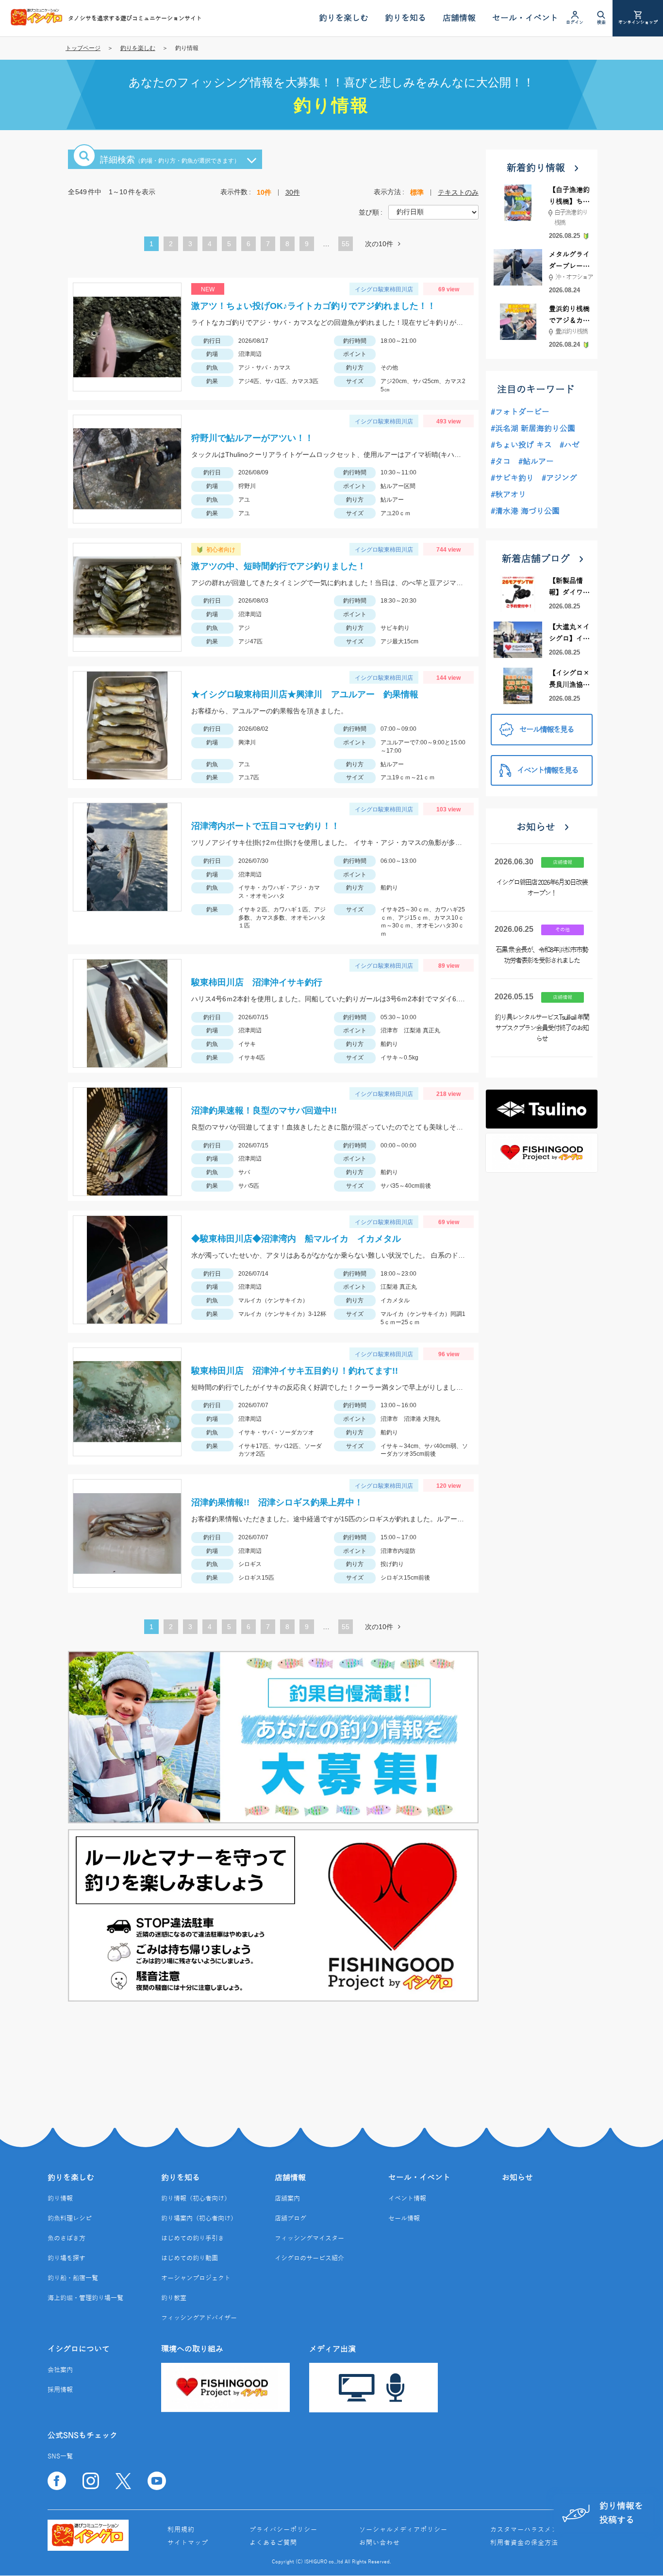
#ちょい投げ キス (521, 445)
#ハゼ (570, 445)
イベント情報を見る (547, 771)
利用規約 (181, 2530)
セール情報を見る (547, 730)
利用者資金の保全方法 (524, 2543)
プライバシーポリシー (283, 2530)
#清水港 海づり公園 (525, 511)
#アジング (559, 478)
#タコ (501, 462)
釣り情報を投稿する (621, 2513)
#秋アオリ (508, 495)
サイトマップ (188, 2543)
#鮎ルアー (536, 462)
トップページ (83, 48)
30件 (293, 192)
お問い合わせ (380, 2543)
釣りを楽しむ (138, 48)
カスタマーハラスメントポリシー (541, 2530)
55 (346, 244)
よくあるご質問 (273, 2543)
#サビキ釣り (512, 478)
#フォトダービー (520, 412)
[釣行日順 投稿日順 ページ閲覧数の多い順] (433, 212)
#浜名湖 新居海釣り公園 (533, 429)
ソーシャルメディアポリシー (403, 2530)
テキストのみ (458, 192)
